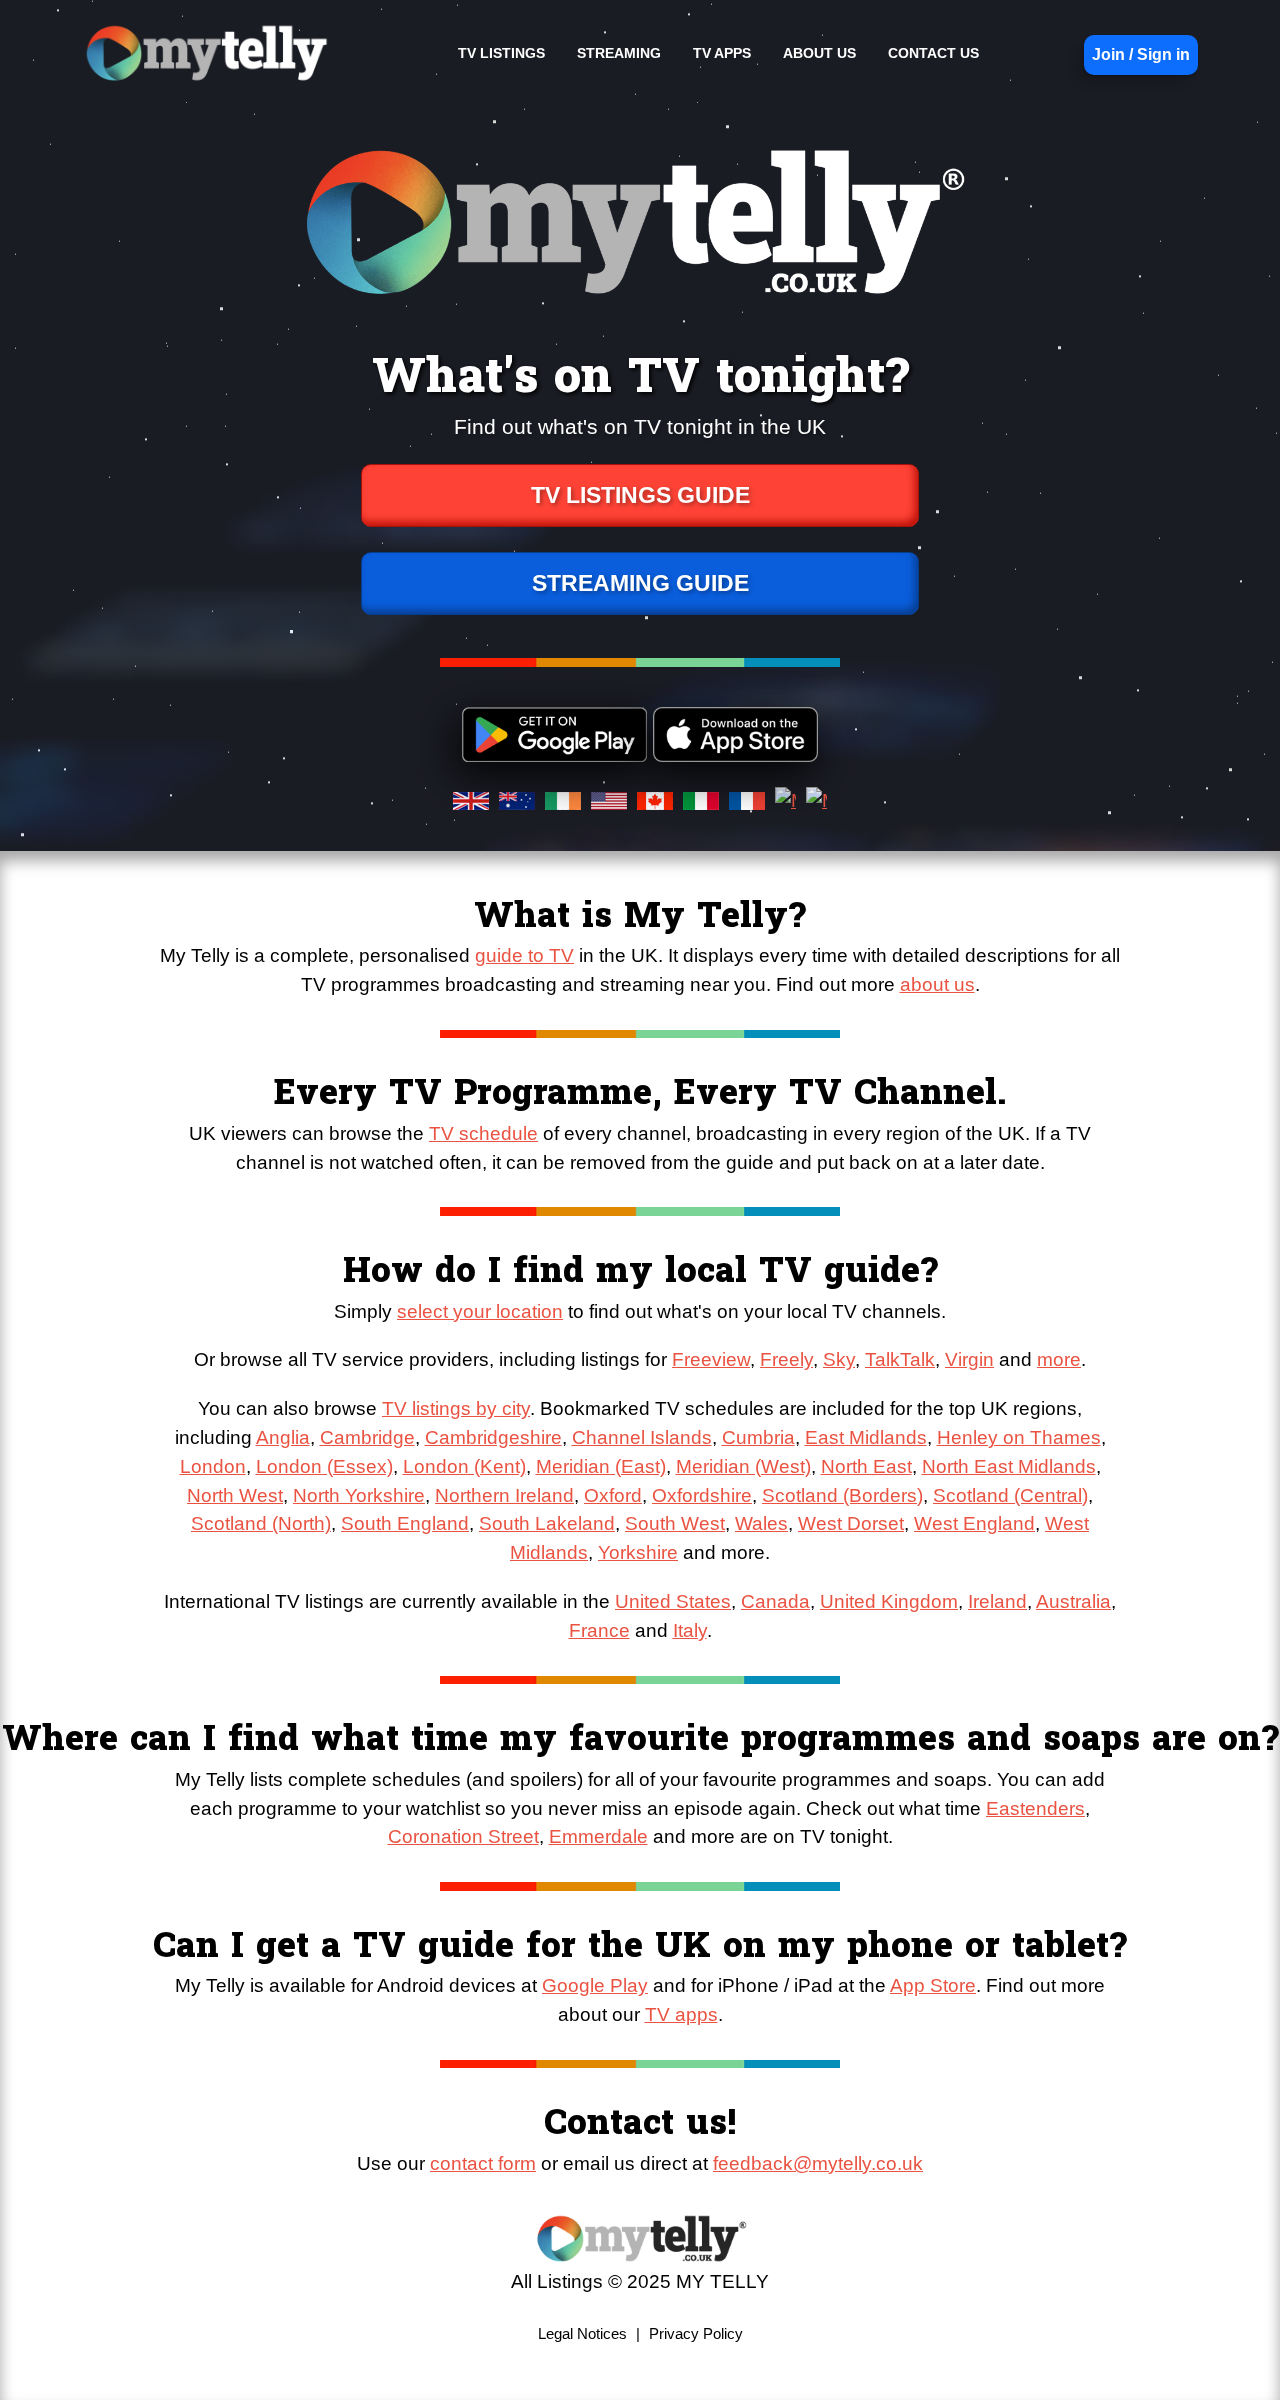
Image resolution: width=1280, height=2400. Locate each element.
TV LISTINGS (501, 53)
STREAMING (619, 53)
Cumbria (758, 1437)
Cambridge (367, 1437)
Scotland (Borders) (842, 1495)
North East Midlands (1009, 1466)
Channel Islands (642, 1437)
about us (937, 984)
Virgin (969, 1359)
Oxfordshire (702, 1495)
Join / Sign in (1141, 54)
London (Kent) (464, 1466)
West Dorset (851, 1523)
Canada (775, 1601)
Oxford (613, 1495)
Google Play (595, 1985)
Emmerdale (598, 1836)
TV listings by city (456, 1408)
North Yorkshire (359, 1495)
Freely (786, 1359)
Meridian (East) (601, 1466)
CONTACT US (933, 53)
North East (866, 1466)
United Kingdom (889, 1601)
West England (974, 1523)
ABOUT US (819, 53)
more (1059, 1359)
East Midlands (866, 1437)
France (599, 1630)
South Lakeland (547, 1523)
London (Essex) (324, 1466)
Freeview (711, 1359)
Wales (761, 1523)
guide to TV (524, 955)
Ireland (997, 1601)
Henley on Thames (1019, 1437)
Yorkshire (638, 1552)
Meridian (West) (743, 1466)
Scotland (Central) (1010, 1495)
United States (673, 1601)
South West (675, 1523)
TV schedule (483, 1133)
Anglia (283, 1437)
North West (235, 1495)
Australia (1073, 1601)
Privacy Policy (696, 2333)
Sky (839, 1359)
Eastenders (1035, 1808)
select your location (480, 1311)
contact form (483, 2163)
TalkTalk (900, 1359)
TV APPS (722, 53)
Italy (690, 1630)
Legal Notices (582, 2333)
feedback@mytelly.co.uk (818, 2163)
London (213, 1466)
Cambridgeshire (493, 1437)
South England (405, 1523)
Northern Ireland (504, 1495)
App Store (933, 1985)
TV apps (681, 2014)
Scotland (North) (261, 1523)
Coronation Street (463, 1836)
